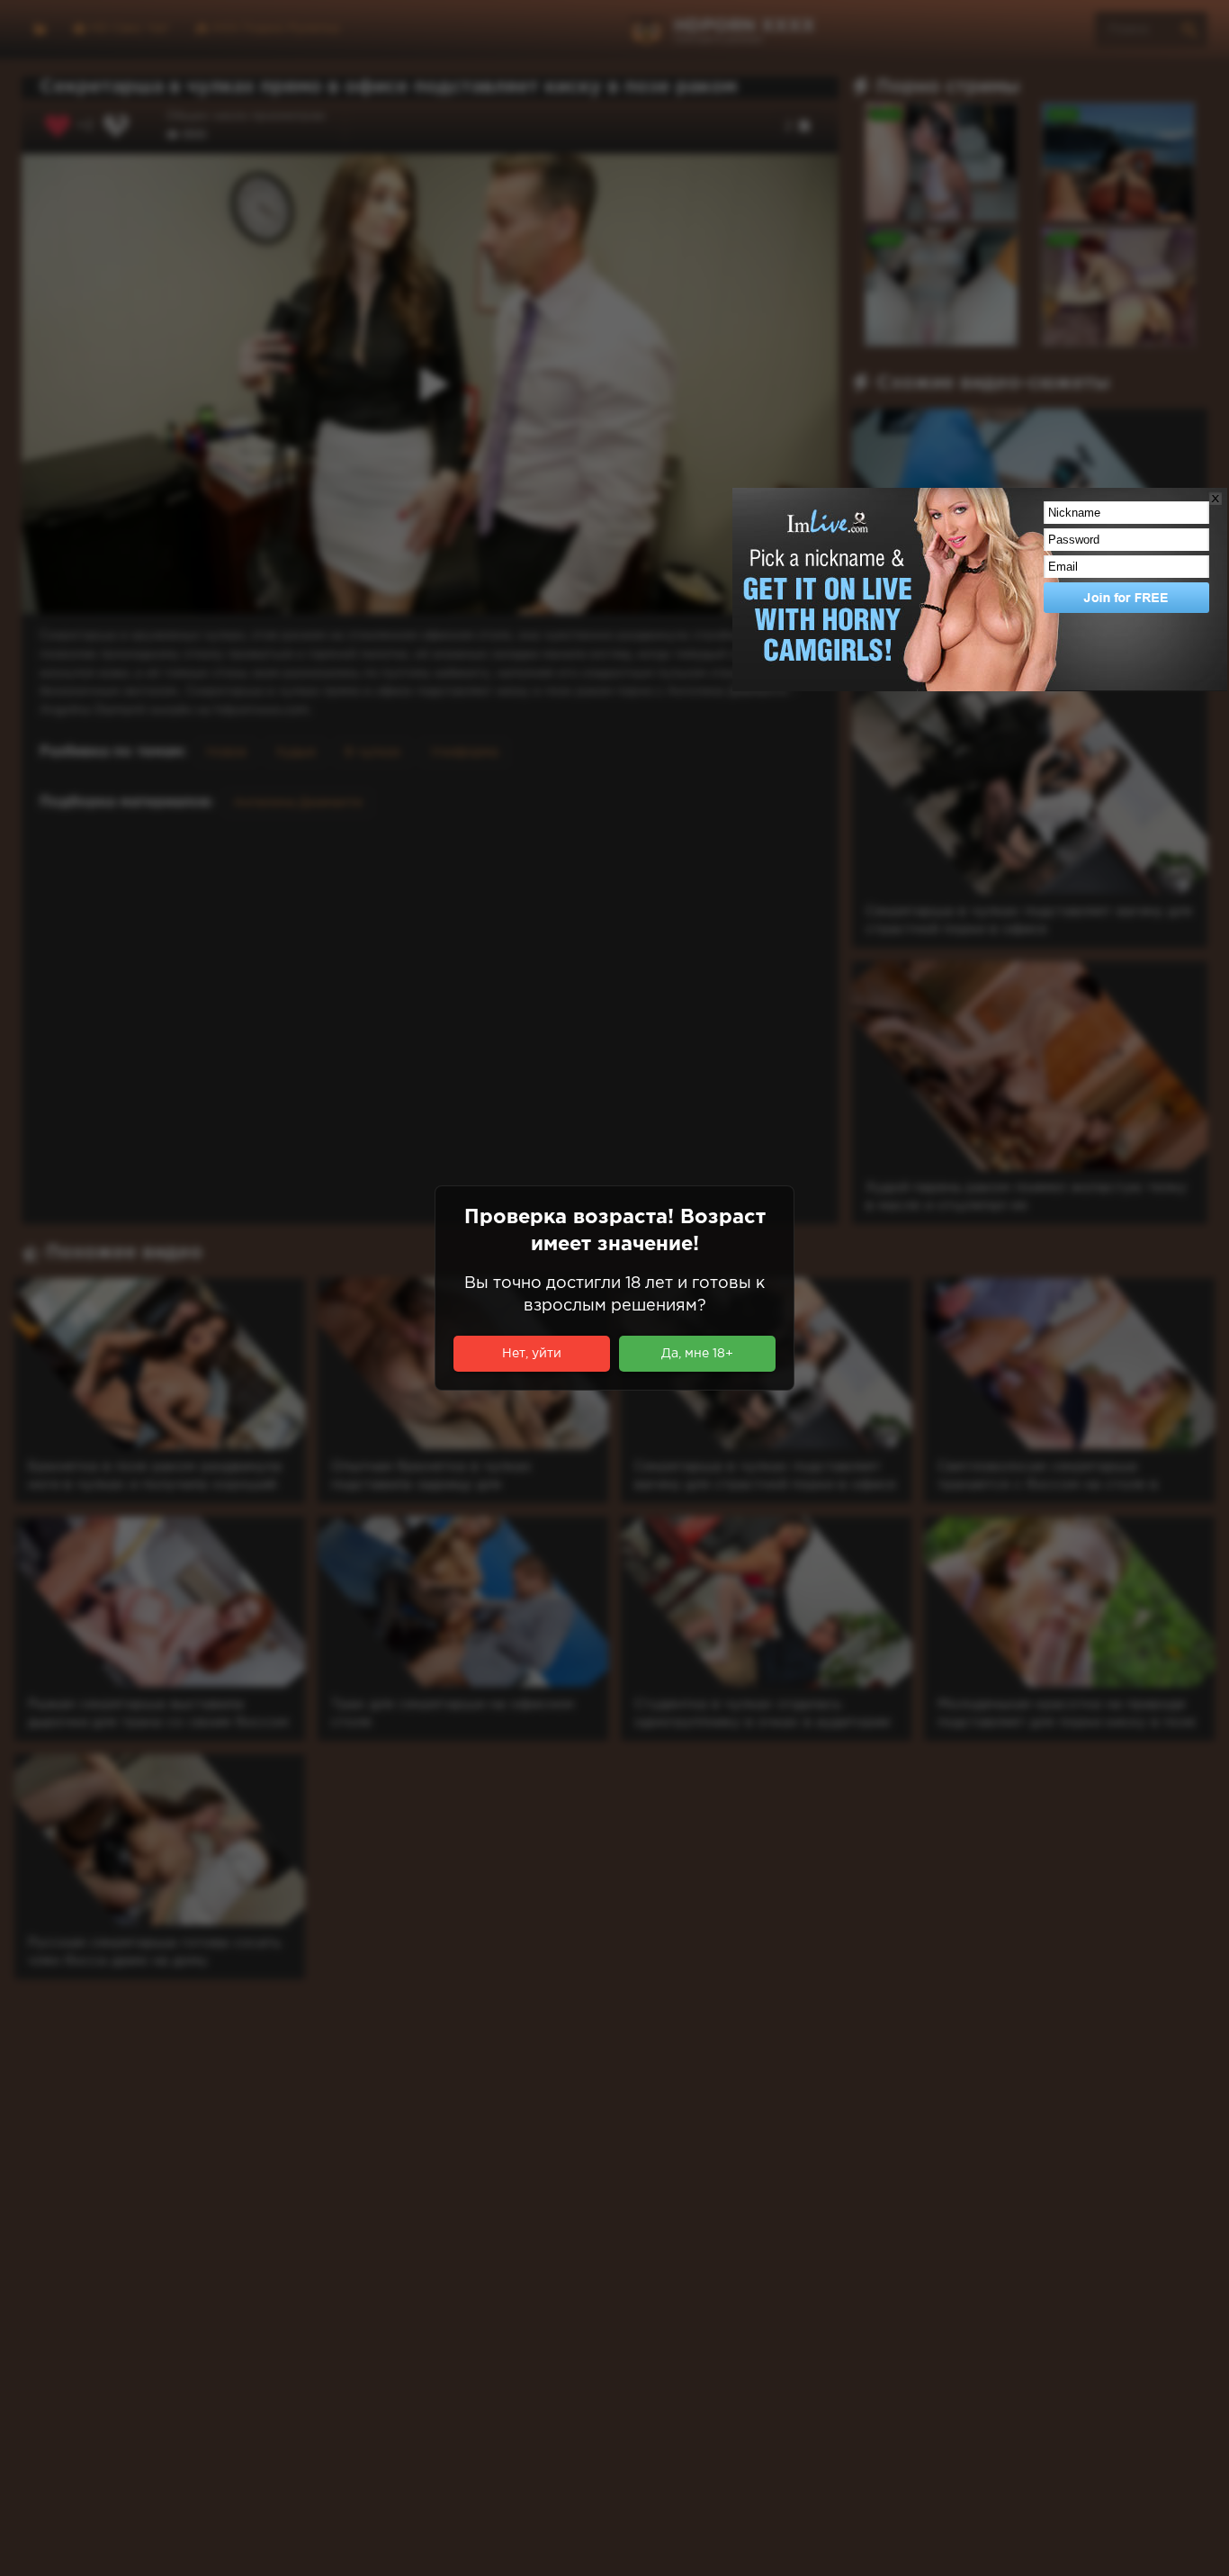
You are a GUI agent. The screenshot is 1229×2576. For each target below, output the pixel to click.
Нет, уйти (532, 1354)
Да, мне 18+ (697, 1354)
